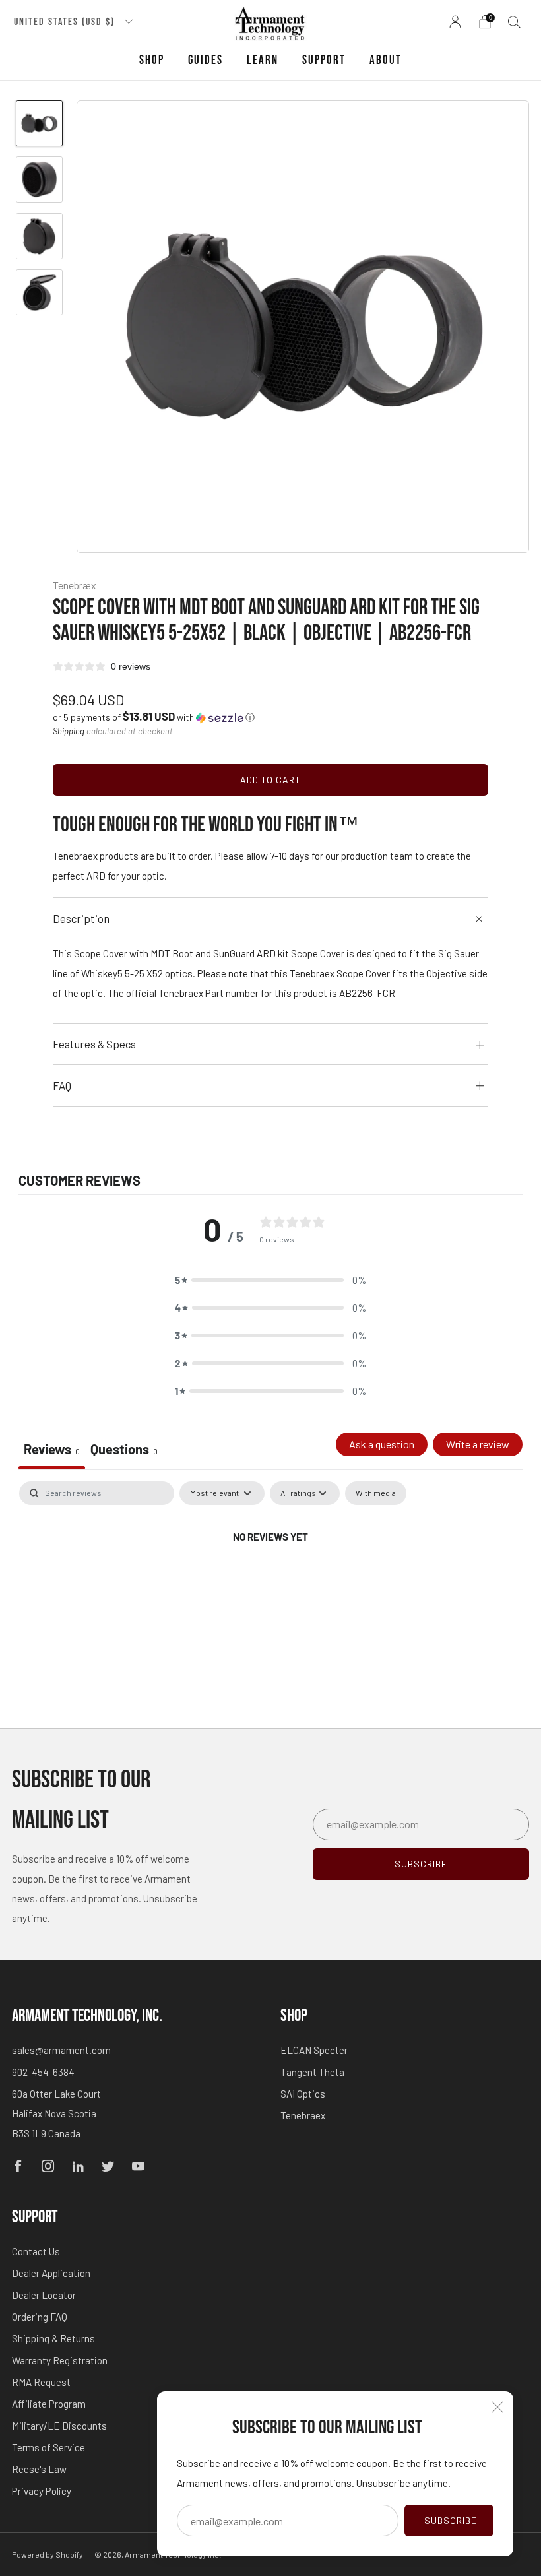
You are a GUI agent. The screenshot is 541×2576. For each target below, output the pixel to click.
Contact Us (36, 2251)
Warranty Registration (60, 2360)
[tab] (124, 1451)
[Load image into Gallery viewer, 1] (39, 123)
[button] (154, 717)
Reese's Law (39, 2469)
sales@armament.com (61, 2050)
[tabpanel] (270, 1581)
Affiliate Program (49, 2404)
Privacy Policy (42, 2491)
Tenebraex (303, 2115)
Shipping (69, 731)
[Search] (515, 22)
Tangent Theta (312, 2072)
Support (324, 60)
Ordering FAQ (40, 2317)
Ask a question (382, 1444)
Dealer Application (51, 2273)
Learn (263, 60)
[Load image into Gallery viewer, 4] (39, 292)
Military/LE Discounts (59, 2426)
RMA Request (41, 2382)
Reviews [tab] (52, 1449)
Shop (152, 60)
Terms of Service (48, 2447)
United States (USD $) (66, 22)
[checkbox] (376, 1493)
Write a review (478, 1444)
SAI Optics (303, 2094)
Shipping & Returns (53, 2338)
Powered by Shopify (48, 2554)
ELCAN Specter (314, 2050)
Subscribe (451, 2520)
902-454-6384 (43, 2072)
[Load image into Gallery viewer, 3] (39, 236)
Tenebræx (75, 585)
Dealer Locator (44, 2295)
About (386, 60)
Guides (206, 60)
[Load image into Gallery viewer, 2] (39, 179)
